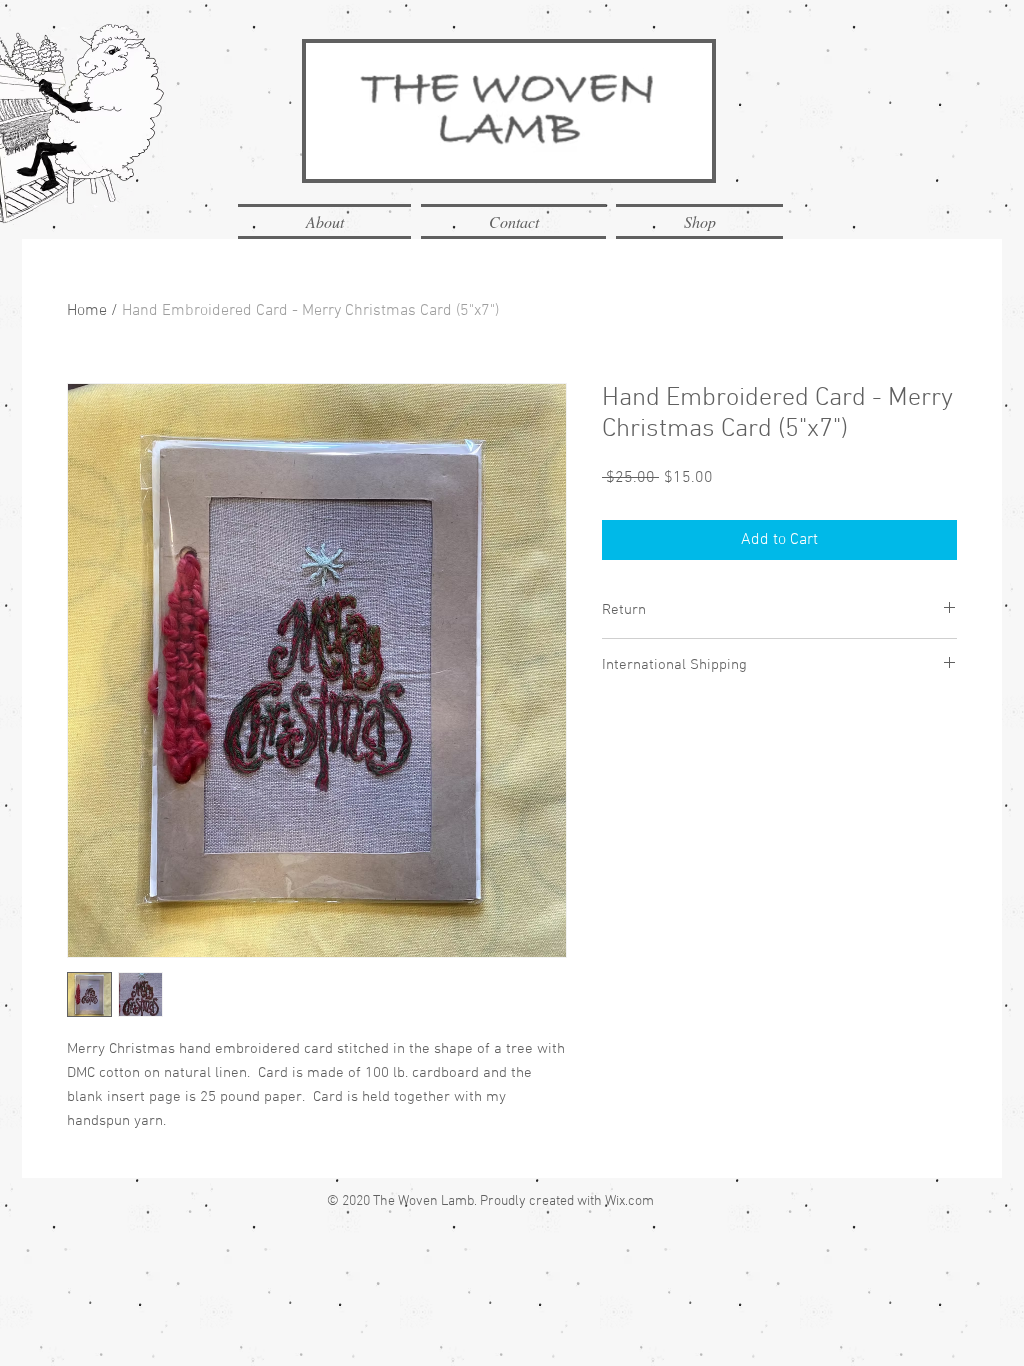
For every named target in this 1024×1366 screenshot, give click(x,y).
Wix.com (629, 1201)
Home (87, 311)
